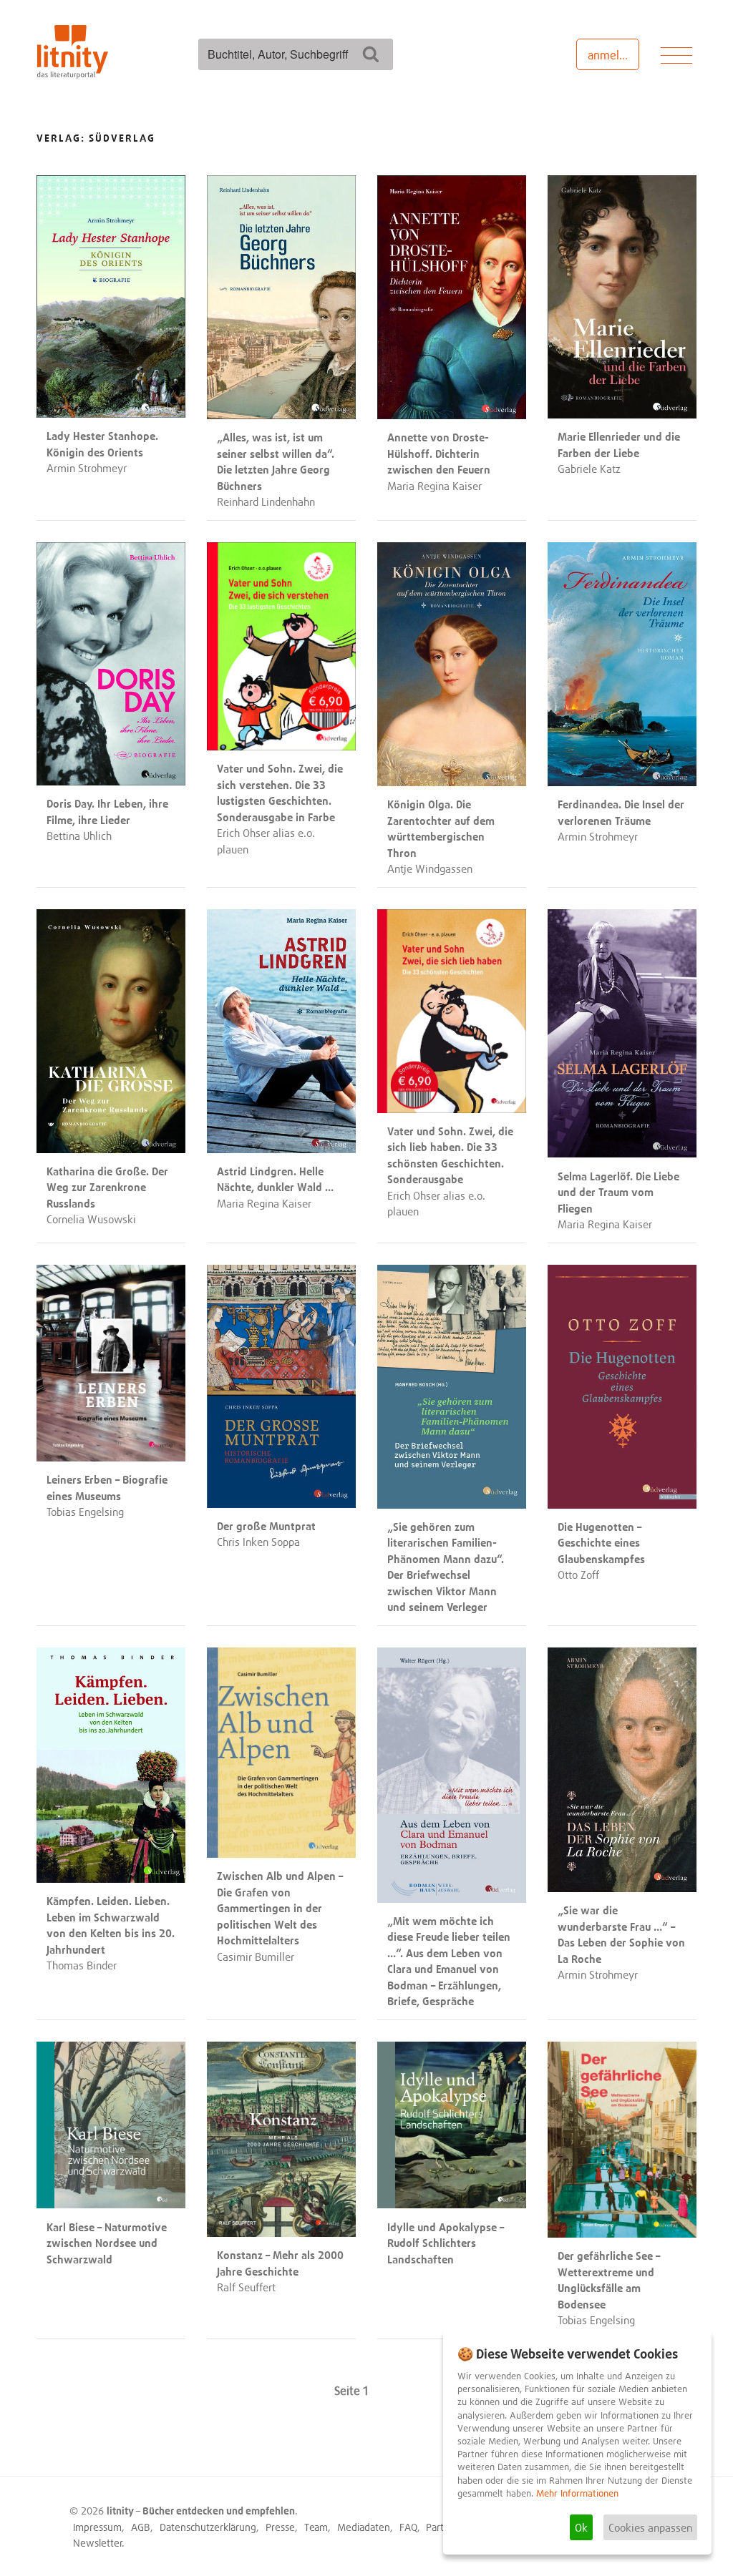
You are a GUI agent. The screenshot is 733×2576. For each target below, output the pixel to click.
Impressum (97, 2527)
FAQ (408, 2527)
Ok (581, 2527)
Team (316, 2527)
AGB (141, 2527)
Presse (280, 2527)
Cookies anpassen (650, 2527)
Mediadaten (364, 2527)
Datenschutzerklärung (208, 2527)
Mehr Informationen (577, 2493)
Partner (442, 2527)
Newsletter (98, 2543)
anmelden (613, 55)
